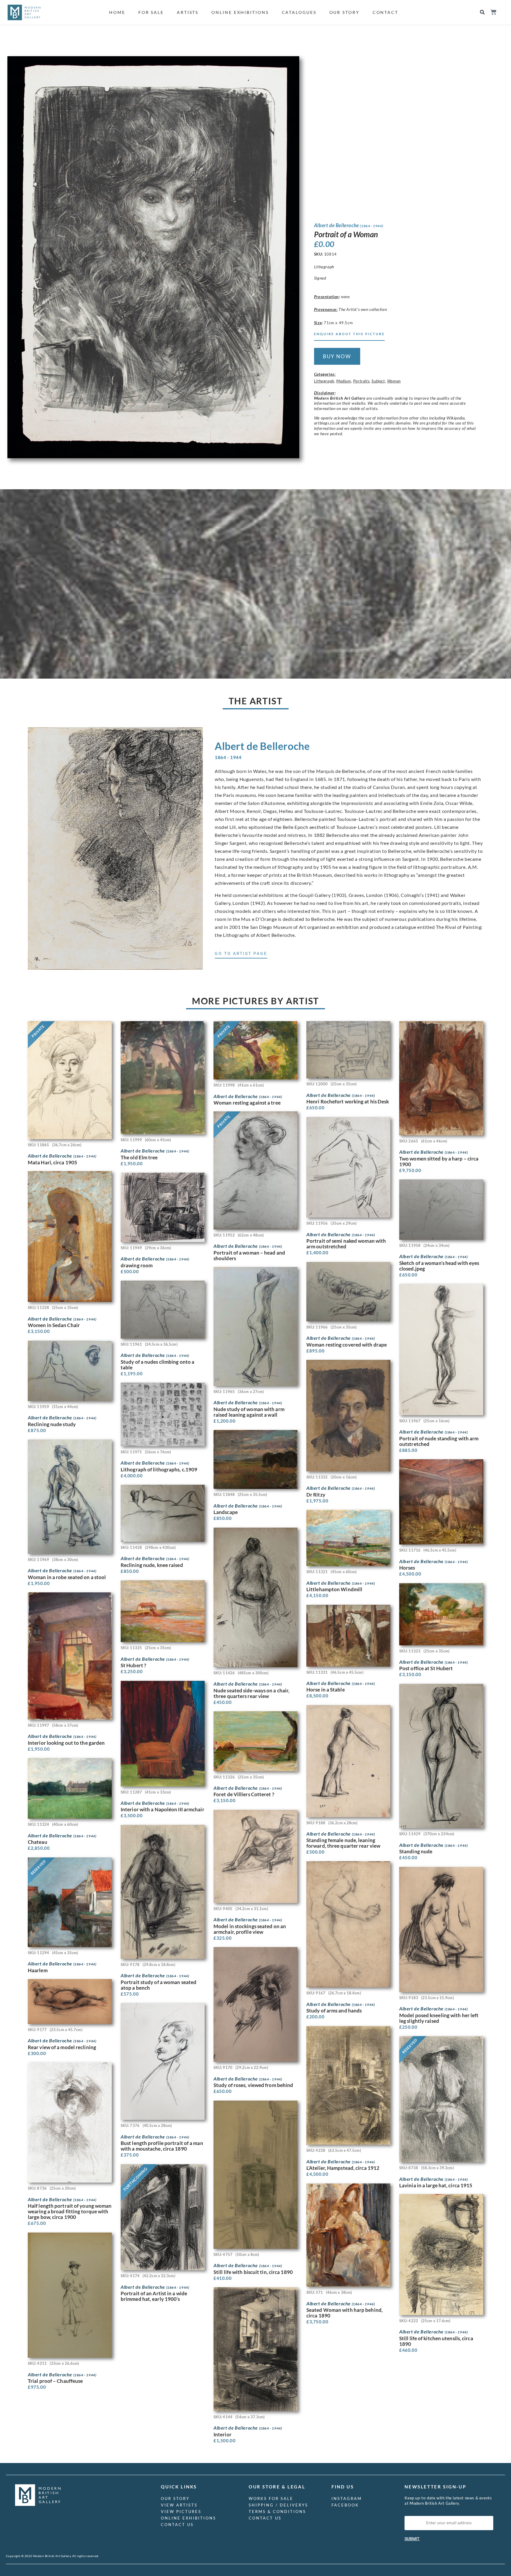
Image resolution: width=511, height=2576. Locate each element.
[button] (482, 12)
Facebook (345, 2505)
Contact (385, 12)
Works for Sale (271, 2498)
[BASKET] (493, 12)
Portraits (361, 381)
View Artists (179, 2505)
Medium (344, 381)
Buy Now (337, 356)
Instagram (347, 2498)
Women (394, 381)
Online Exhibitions (240, 12)
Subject (378, 381)
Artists (188, 12)
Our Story (345, 12)
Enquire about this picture (349, 334)
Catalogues (299, 12)
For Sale (151, 12)
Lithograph (324, 381)
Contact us (177, 2525)
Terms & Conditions (277, 2512)
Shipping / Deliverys (278, 2505)
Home (117, 12)
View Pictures (181, 2512)
